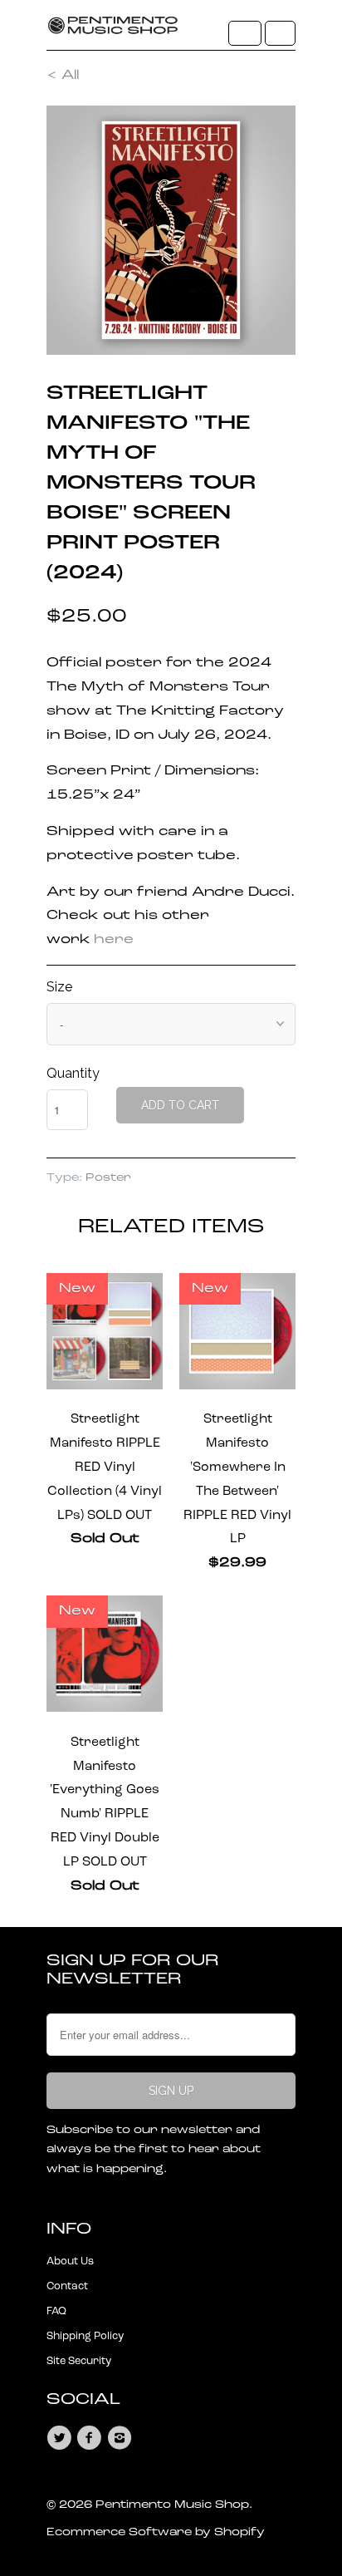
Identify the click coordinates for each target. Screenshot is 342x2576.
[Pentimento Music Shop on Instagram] (122, 2438)
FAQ (56, 2311)
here (114, 940)
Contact (67, 2286)
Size (59, 987)
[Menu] (245, 33)
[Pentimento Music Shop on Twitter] (61, 2438)
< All (63, 76)
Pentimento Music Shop (172, 2505)
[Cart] (280, 33)
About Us (70, 2261)
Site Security (79, 2361)
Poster (108, 1178)
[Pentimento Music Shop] (113, 31)
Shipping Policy (85, 2336)
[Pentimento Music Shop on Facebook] (91, 2438)
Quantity (73, 1073)
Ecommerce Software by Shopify (156, 2532)
